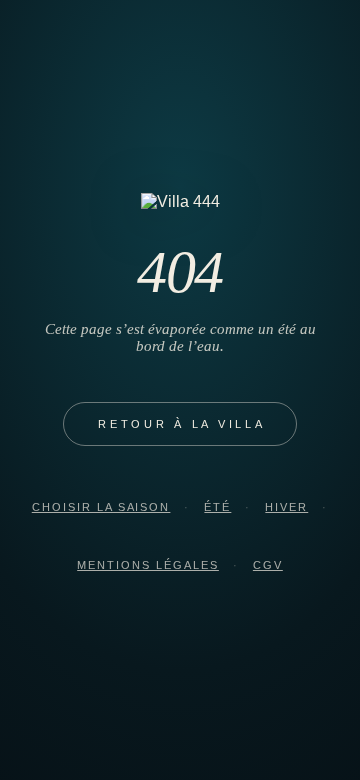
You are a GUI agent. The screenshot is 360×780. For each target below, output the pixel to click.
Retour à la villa (182, 424)
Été (217, 507)
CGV (268, 565)
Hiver (286, 507)
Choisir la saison (101, 507)
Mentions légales (148, 565)
